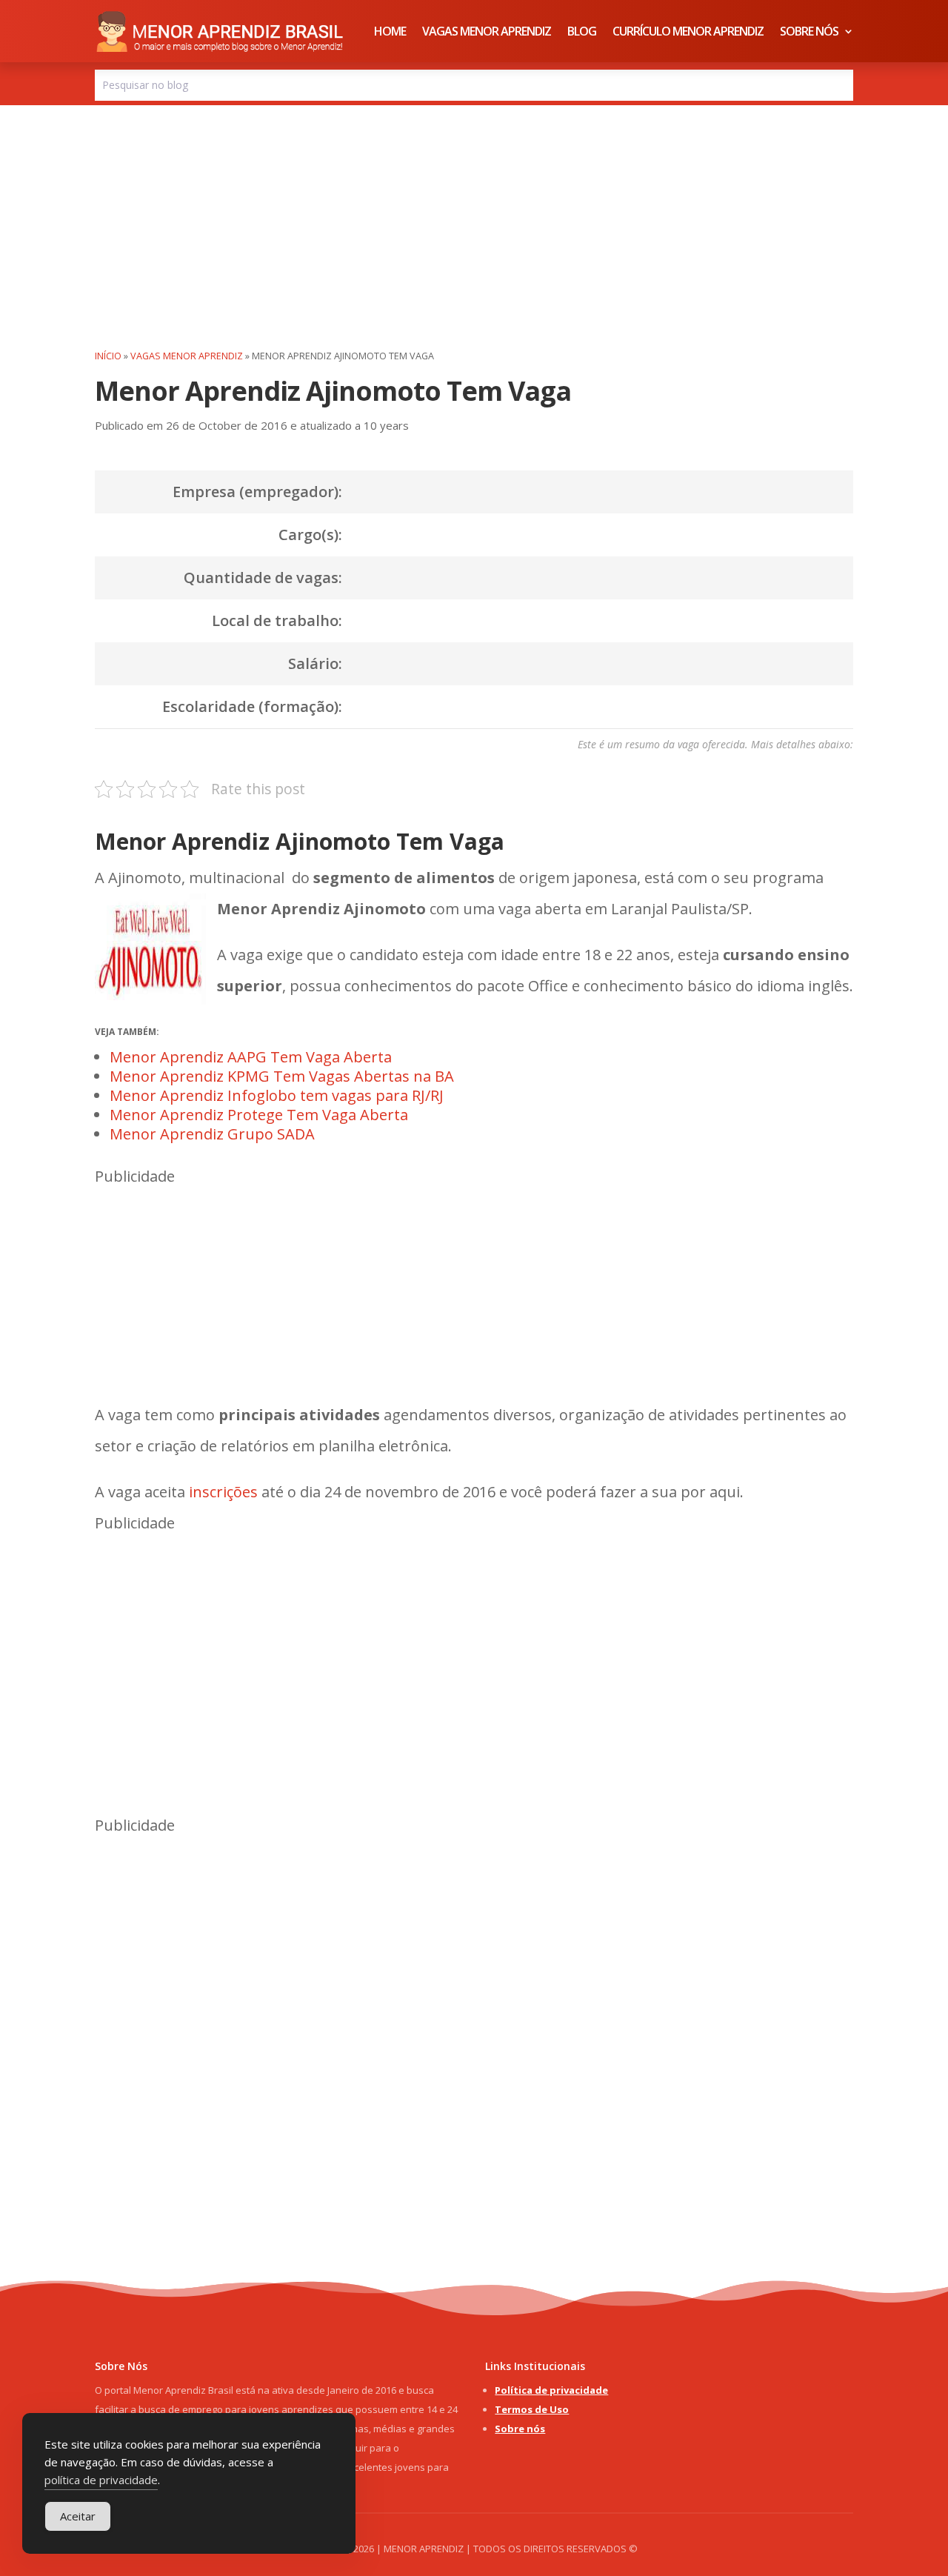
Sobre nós (520, 2429)
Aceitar (78, 2516)
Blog (582, 31)
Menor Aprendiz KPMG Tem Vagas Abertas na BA (282, 1076)
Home (390, 31)
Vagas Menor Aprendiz (487, 31)
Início (108, 356)
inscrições (223, 1492)
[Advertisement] (474, 216)
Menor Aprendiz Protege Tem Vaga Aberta (259, 1115)
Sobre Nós (809, 31)
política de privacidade (101, 2480)
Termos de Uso (532, 2409)
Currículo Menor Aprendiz (688, 31)
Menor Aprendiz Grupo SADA (212, 1134)
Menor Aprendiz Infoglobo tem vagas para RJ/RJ (277, 1095)
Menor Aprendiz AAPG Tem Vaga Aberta (251, 1057)
